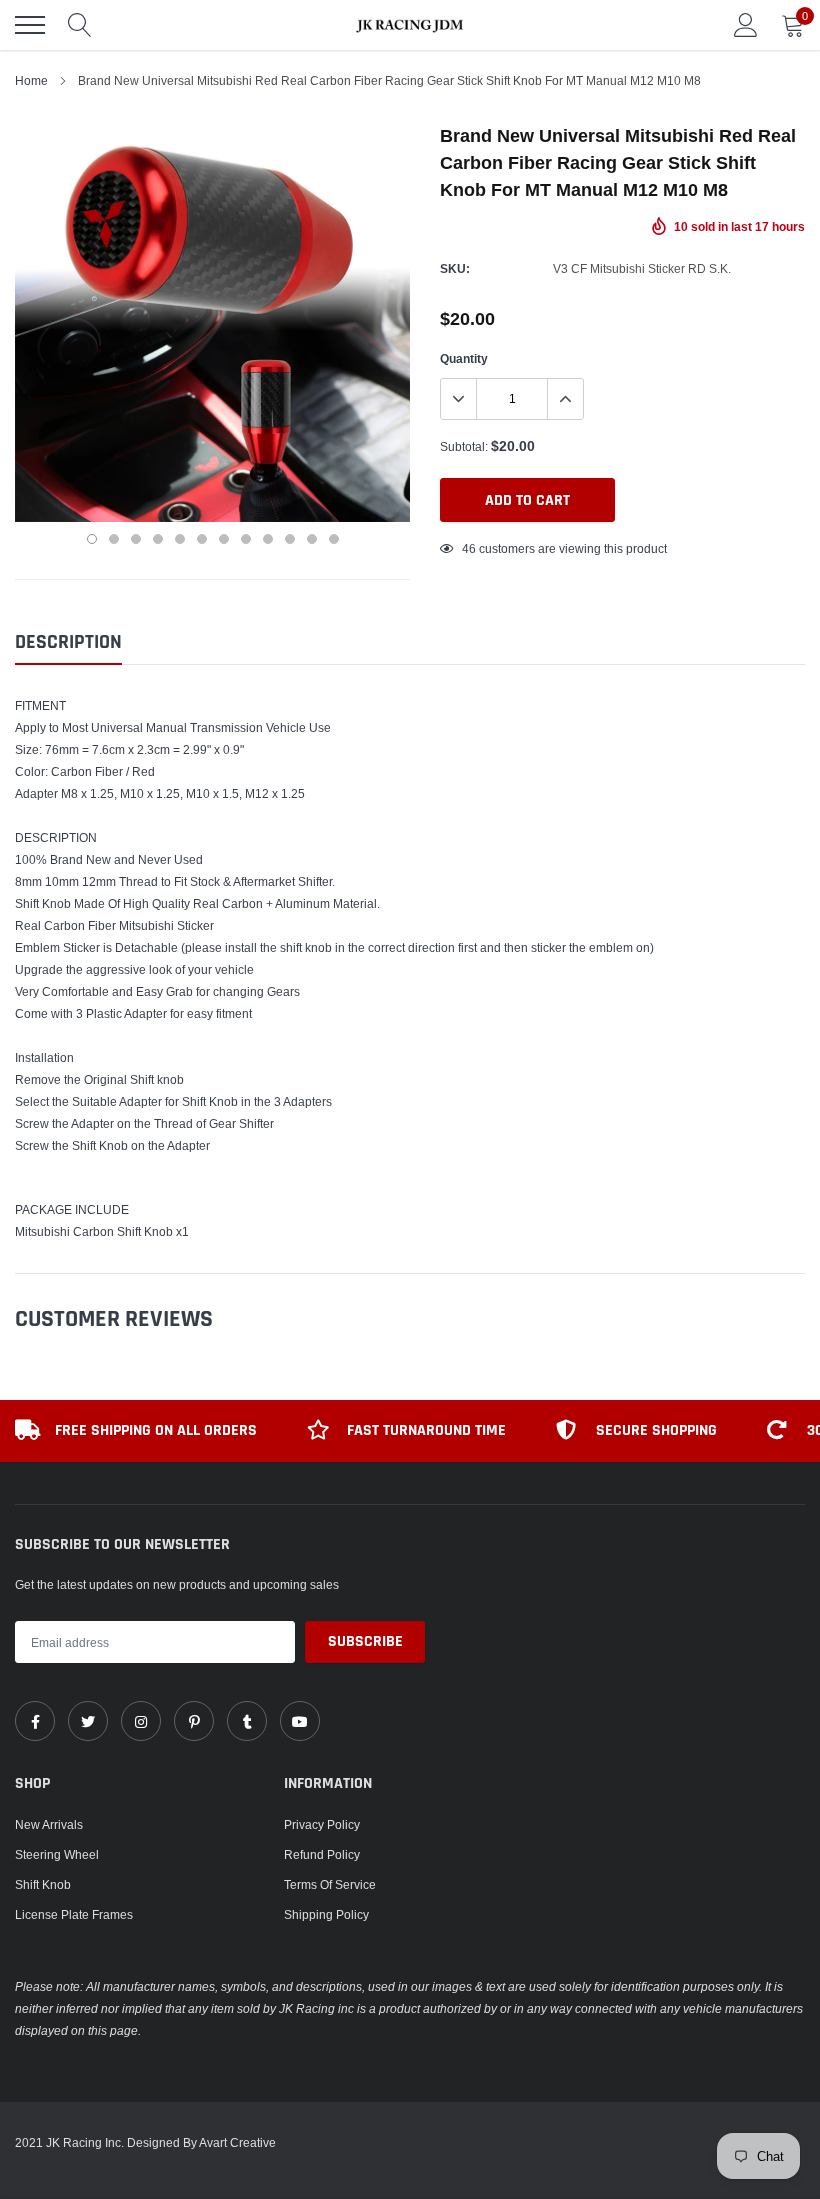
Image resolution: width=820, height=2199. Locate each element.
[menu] (30, 25)
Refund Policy (322, 1854)
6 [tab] (202, 539)
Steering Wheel (57, 1854)
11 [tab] (312, 539)
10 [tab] (290, 539)
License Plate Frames (74, 1914)
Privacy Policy (322, 1824)
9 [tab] (268, 539)
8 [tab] (246, 539)
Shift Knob (43, 1884)
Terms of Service (330, 1884)
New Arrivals (49, 1824)
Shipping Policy (326, 1914)
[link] (35, 1721)
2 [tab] (114, 539)
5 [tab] (180, 539)
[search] (80, 25)
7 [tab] (224, 539)
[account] (746, 24)
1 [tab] (92, 539)
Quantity (464, 358)
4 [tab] (158, 539)
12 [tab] (334, 539)
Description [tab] (68, 642)
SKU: (455, 268)
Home (31, 80)
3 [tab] (136, 539)
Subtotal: (464, 446)
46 (469, 548)
